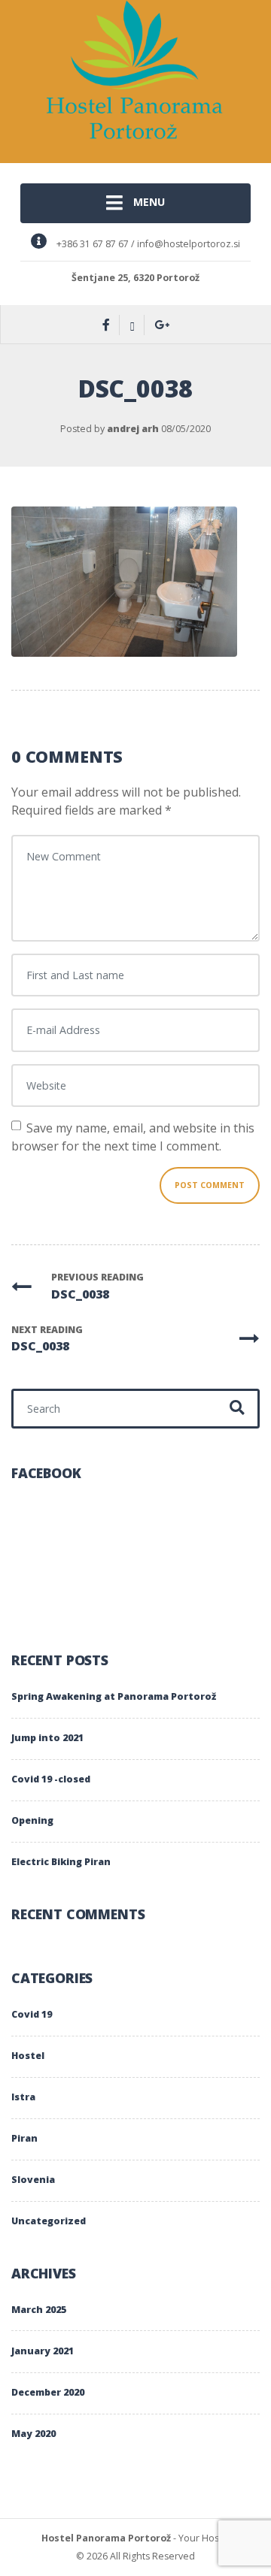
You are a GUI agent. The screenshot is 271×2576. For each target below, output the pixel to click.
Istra (23, 2097)
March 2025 (39, 2310)
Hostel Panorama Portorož (106, 2538)
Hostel (28, 2056)
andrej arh (133, 429)
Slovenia (33, 2180)
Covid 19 (32, 2014)
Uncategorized (49, 2221)
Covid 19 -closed (51, 1779)
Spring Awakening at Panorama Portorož (114, 1696)
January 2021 (43, 2351)
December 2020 (48, 2392)
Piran (24, 2138)
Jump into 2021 (47, 1738)
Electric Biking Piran (61, 1862)
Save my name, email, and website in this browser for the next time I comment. (133, 1137)
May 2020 (33, 2434)
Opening (32, 1820)
